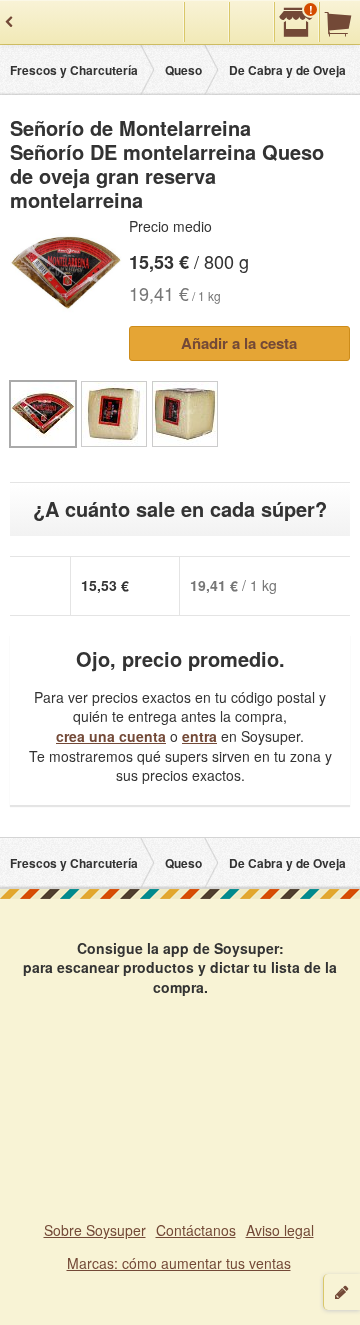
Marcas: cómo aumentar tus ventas (179, 1263)
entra (199, 736)
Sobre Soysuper (95, 1230)
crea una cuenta (111, 736)
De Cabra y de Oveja (287, 70)
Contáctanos (196, 1230)
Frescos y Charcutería (74, 70)
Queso (183, 70)
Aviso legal (280, 1230)
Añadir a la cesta (239, 343)
